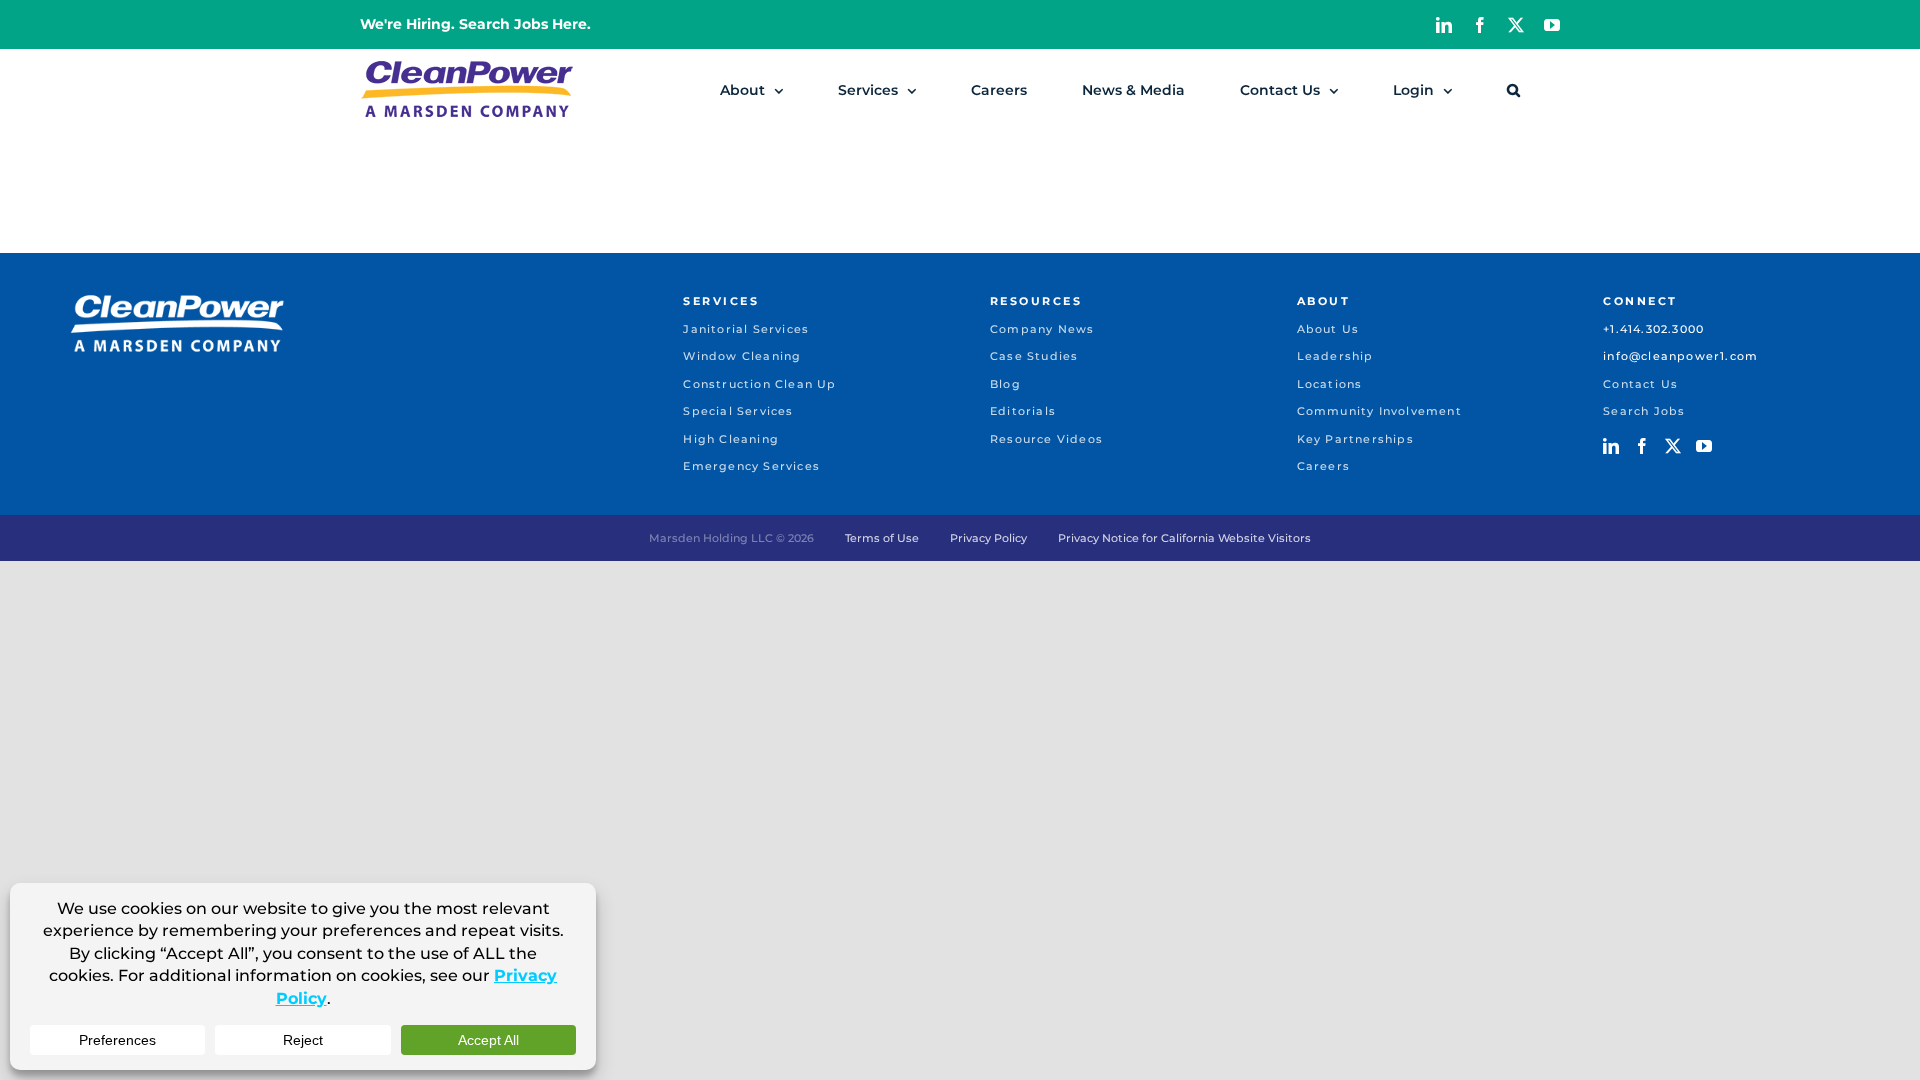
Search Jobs (1644, 411)
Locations (1330, 384)
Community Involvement (1379, 411)
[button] (1513, 90)
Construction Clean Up (759, 384)
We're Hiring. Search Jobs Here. (475, 24)
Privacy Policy (988, 538)
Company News (1042, 329)
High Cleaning (731, 439)
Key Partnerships (1355, 439)
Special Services (738, 411)
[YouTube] (1704, 446)
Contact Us (1640, 384)
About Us (1328, 329)
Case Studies (1034, 356)
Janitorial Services (746, 329)
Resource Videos (1046, 439)
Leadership (1335, 356)
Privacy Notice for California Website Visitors (1184, 538)
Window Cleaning (742, 356)
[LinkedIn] (1611, 446)
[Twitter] (1673, 446)
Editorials (1023, 411)
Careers (1323, 466)
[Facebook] (1642, 446)
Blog (1005, 384)
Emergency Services (751, 466)
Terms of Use (882, 538)
